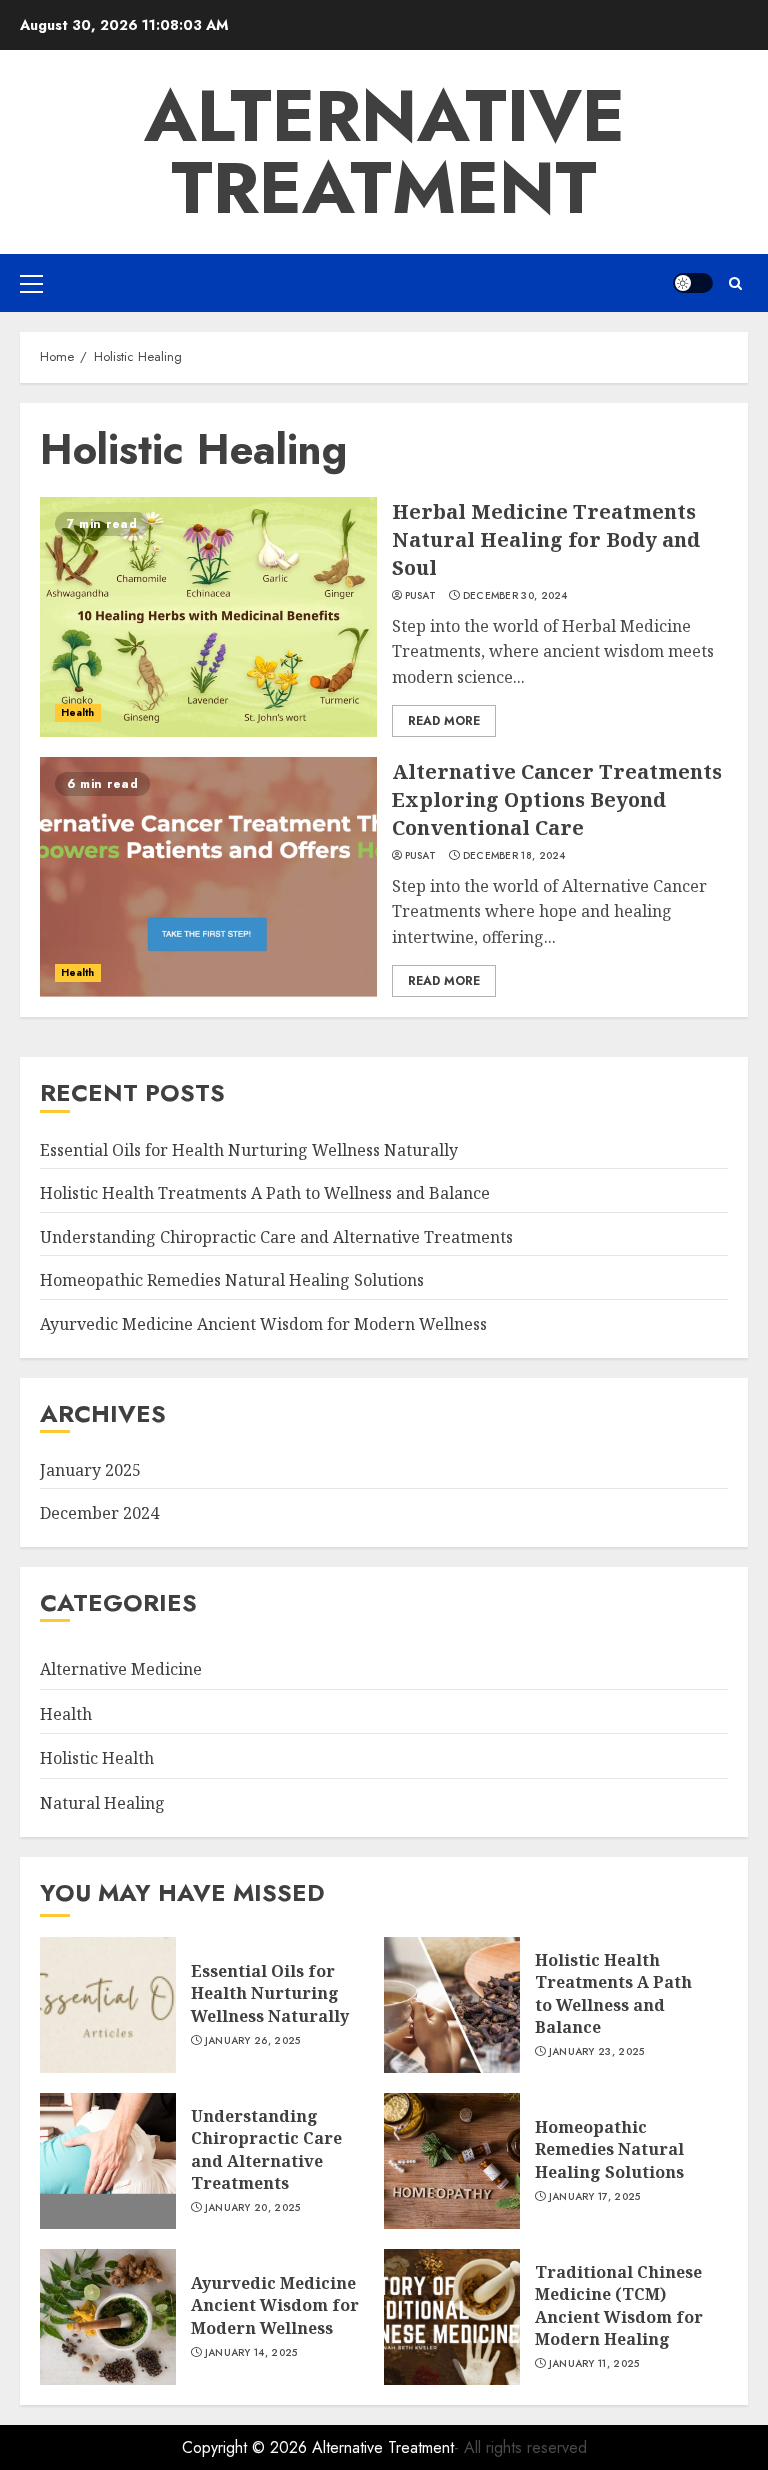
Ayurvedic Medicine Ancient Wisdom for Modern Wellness (263, 1324)
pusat (421, 596)
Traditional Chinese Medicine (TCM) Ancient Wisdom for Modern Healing (619, 2305)
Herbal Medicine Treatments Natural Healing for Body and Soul (546, 539)
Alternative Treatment (384, 152)
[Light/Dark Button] (693, 283)
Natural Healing (102, 1803)
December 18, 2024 (514, 856)
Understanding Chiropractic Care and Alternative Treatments (276, 1237)
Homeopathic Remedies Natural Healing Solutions (232, 1280)
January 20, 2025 (253, 2208)
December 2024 (99, 1513)
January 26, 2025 (253, 2041)
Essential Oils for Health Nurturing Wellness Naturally (249, 1150)
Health (78, 712)
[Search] (735, 283)
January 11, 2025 (594, 2364)
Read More (444, 721)
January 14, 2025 (251, 2353)
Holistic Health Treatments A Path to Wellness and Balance (265, 1193)
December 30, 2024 (515, 596)
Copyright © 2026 (247, 2447)
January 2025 (90, 1470)
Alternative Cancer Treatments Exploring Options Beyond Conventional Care (557, 799)
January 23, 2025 (597, 2052)
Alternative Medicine (121, 1669)
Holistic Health (97, 1758)
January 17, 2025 (595, 2197)
